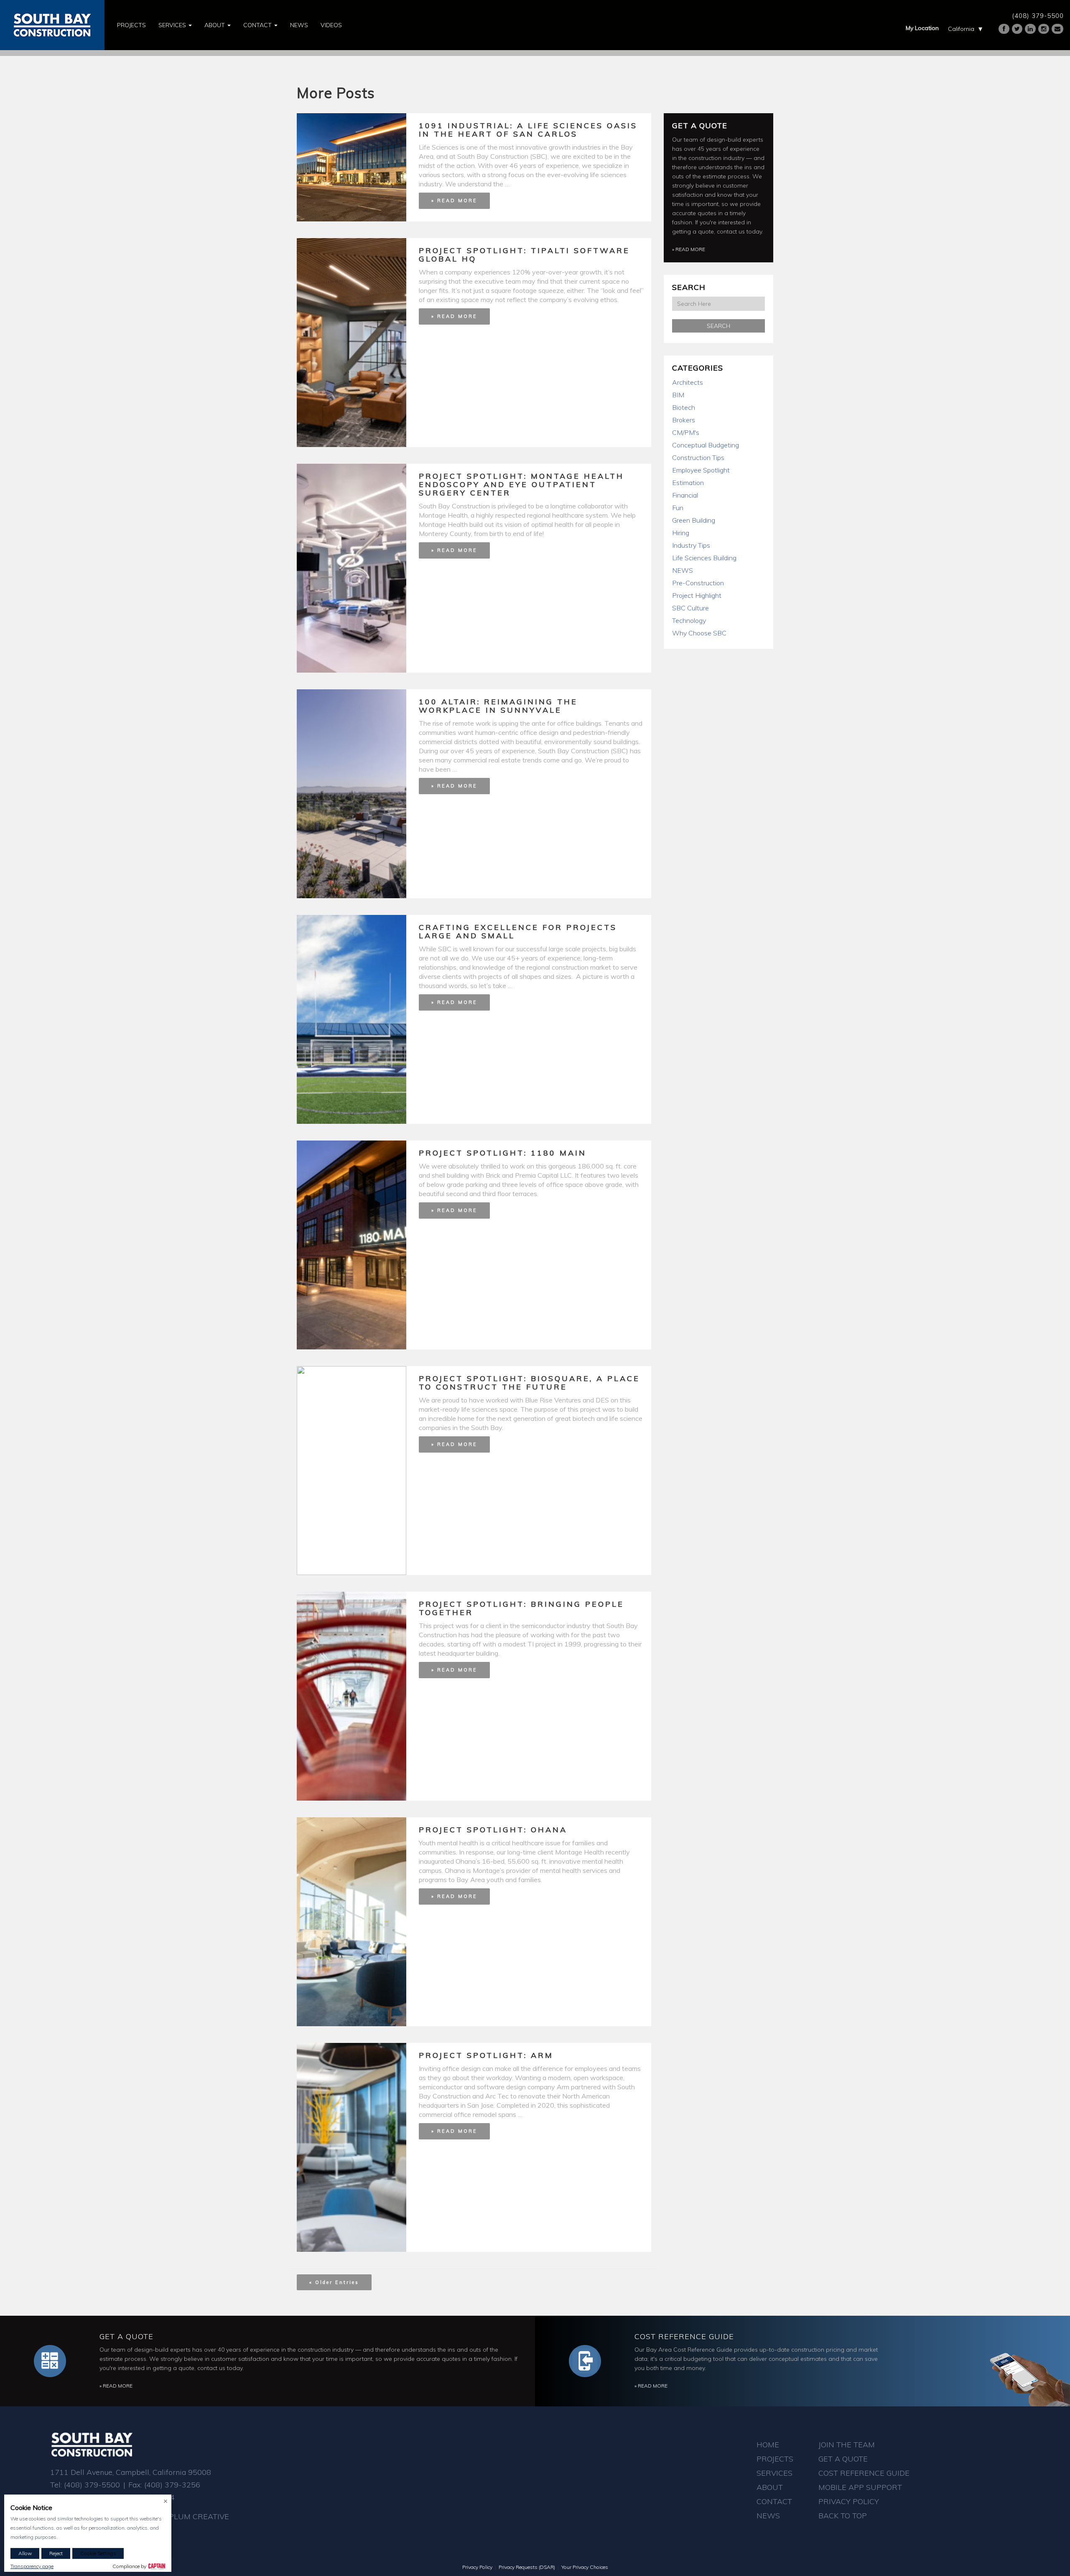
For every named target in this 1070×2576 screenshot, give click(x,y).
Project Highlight (697, 595)
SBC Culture (690, 608)
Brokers (684, 420)
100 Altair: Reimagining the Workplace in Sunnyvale (498, 706)
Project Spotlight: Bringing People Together (521, 1608)
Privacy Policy (849, 2501)
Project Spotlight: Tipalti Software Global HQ (524, 255)
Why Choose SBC (699, 633)
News (299, 25)
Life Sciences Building (704, 558)
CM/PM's (686, 432)
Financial (685, 495)
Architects (688, 382)
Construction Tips (698, 457)
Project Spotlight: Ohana (493, 1830)
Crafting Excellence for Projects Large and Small (518, 931)
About (215, 25)
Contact (258, 25)
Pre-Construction (698, 583)
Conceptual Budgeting (706, 445)
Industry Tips (691, 545)
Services (173, 25)
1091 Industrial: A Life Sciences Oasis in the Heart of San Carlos (528, 130)
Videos (331, 25)
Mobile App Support (860, 2487)
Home (768, 2445)
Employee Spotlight (701, 470)
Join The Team (847, 2445)
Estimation (688, 483)
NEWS (683, 570)
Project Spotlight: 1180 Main (503, 1153)
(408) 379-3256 (172, 2485)
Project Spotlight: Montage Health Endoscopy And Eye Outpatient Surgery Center (521, 484)
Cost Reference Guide (684, 2336)
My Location (922, 28)
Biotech (684, 407)
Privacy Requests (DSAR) (527, 2567)
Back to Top (843, 2516)
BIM (678, 395)
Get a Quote (700, 126)
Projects (131, 25)
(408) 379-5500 (1038, 16)
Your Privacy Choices (585, 2567)
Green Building (694, 520)
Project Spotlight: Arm (486, 2055)
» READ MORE (454, 201)
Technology (689, 620)
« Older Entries (334, 2282)
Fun (678, 508)
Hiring (681, 533)
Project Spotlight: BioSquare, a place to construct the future (529, 1383)
